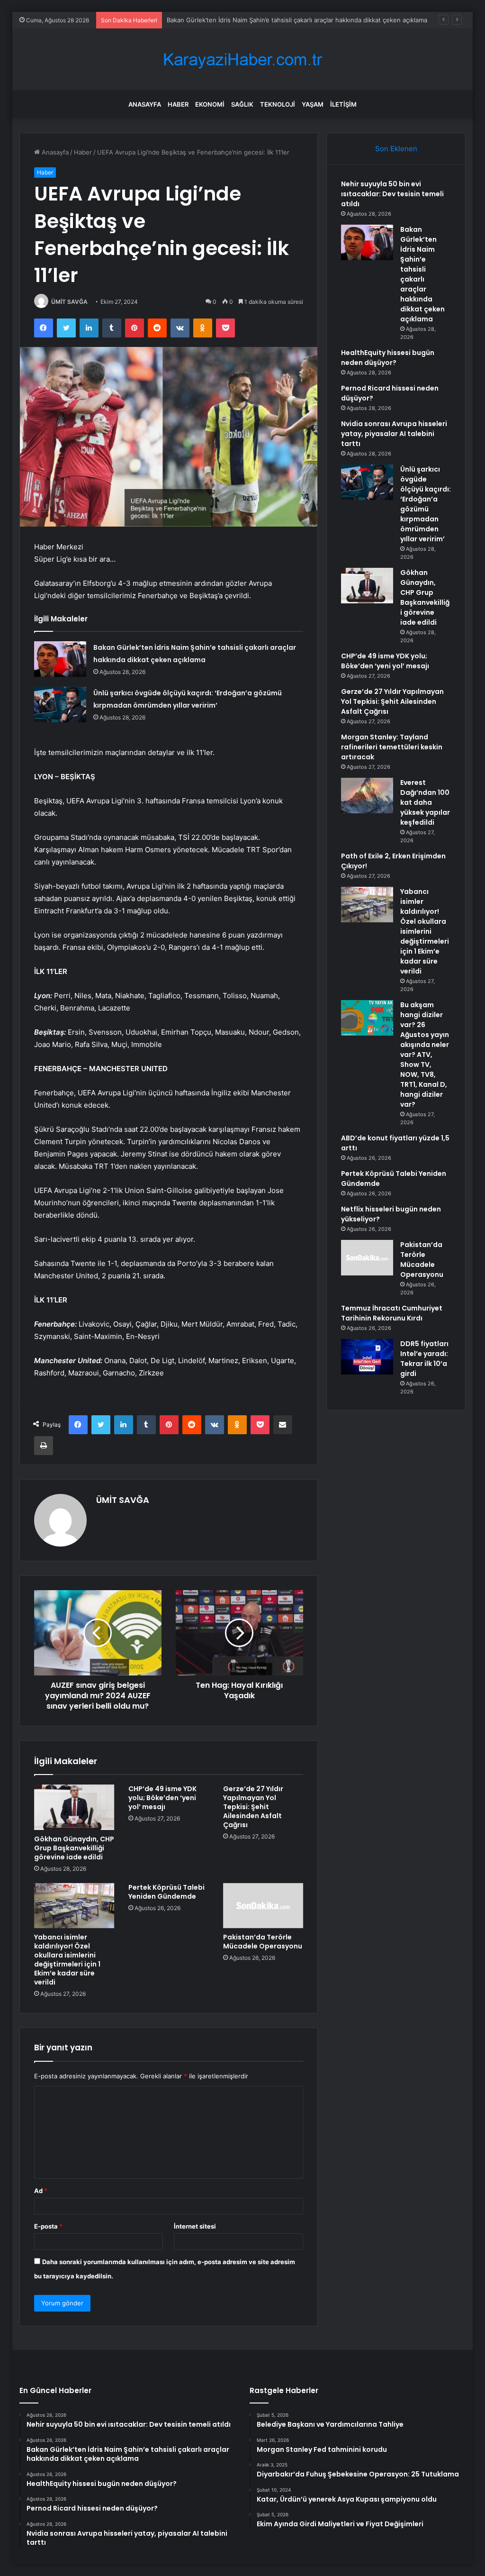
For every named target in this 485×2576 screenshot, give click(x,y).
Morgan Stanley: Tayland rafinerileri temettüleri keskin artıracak (392, 747)
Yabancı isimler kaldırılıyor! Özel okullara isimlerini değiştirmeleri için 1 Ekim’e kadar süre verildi (67, 1960)
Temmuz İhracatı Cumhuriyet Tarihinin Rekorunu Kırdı (392, 1313)
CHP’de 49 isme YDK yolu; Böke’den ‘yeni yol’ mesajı (162, 1798)
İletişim (343, 104)
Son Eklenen (396, 149)
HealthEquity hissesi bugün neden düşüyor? (388, 358)
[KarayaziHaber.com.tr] (242, 59)
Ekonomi (210, 104)
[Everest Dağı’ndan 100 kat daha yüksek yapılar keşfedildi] (367, 796)
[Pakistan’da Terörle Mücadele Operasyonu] (263, 1906)
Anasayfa (145, 104)
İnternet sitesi (195, 2226)
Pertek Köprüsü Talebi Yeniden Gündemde (166, 1892)
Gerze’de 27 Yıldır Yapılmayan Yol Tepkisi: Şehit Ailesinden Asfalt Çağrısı (253, 1807)
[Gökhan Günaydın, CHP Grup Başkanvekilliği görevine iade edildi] (74, 1807)
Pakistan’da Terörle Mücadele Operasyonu (263, 1942)
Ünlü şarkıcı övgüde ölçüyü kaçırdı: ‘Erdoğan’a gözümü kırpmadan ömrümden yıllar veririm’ (426, 504)
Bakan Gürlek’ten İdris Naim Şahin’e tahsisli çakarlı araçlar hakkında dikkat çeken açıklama (297, 20)
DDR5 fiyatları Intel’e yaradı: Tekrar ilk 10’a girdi (424, 1359)
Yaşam (313, 104)
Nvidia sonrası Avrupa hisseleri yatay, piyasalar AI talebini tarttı (394, 434)
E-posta (48, 2226)
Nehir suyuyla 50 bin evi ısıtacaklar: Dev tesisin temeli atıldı (392, 194)
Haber (178, 104)
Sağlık (242, 104)
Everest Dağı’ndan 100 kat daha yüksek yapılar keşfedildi (425, 802)
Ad (41, 2191)
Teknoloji (278, 104)
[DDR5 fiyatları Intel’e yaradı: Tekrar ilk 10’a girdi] (367, 1357)
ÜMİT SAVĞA (69, 302)
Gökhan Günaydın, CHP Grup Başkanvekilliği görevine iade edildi (74, 1848)
